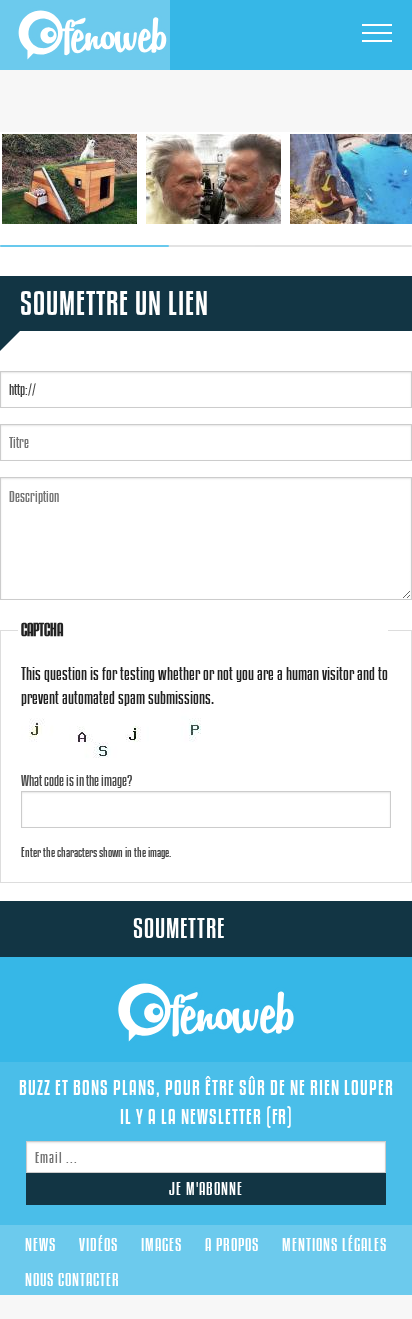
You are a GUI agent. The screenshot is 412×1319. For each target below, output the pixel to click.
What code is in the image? (76, 780)
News (40, 1245)
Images (161, 1245)
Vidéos (98, 1245)
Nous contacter (72, 1280)
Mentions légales (334, 1245)
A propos (232, 1245)
